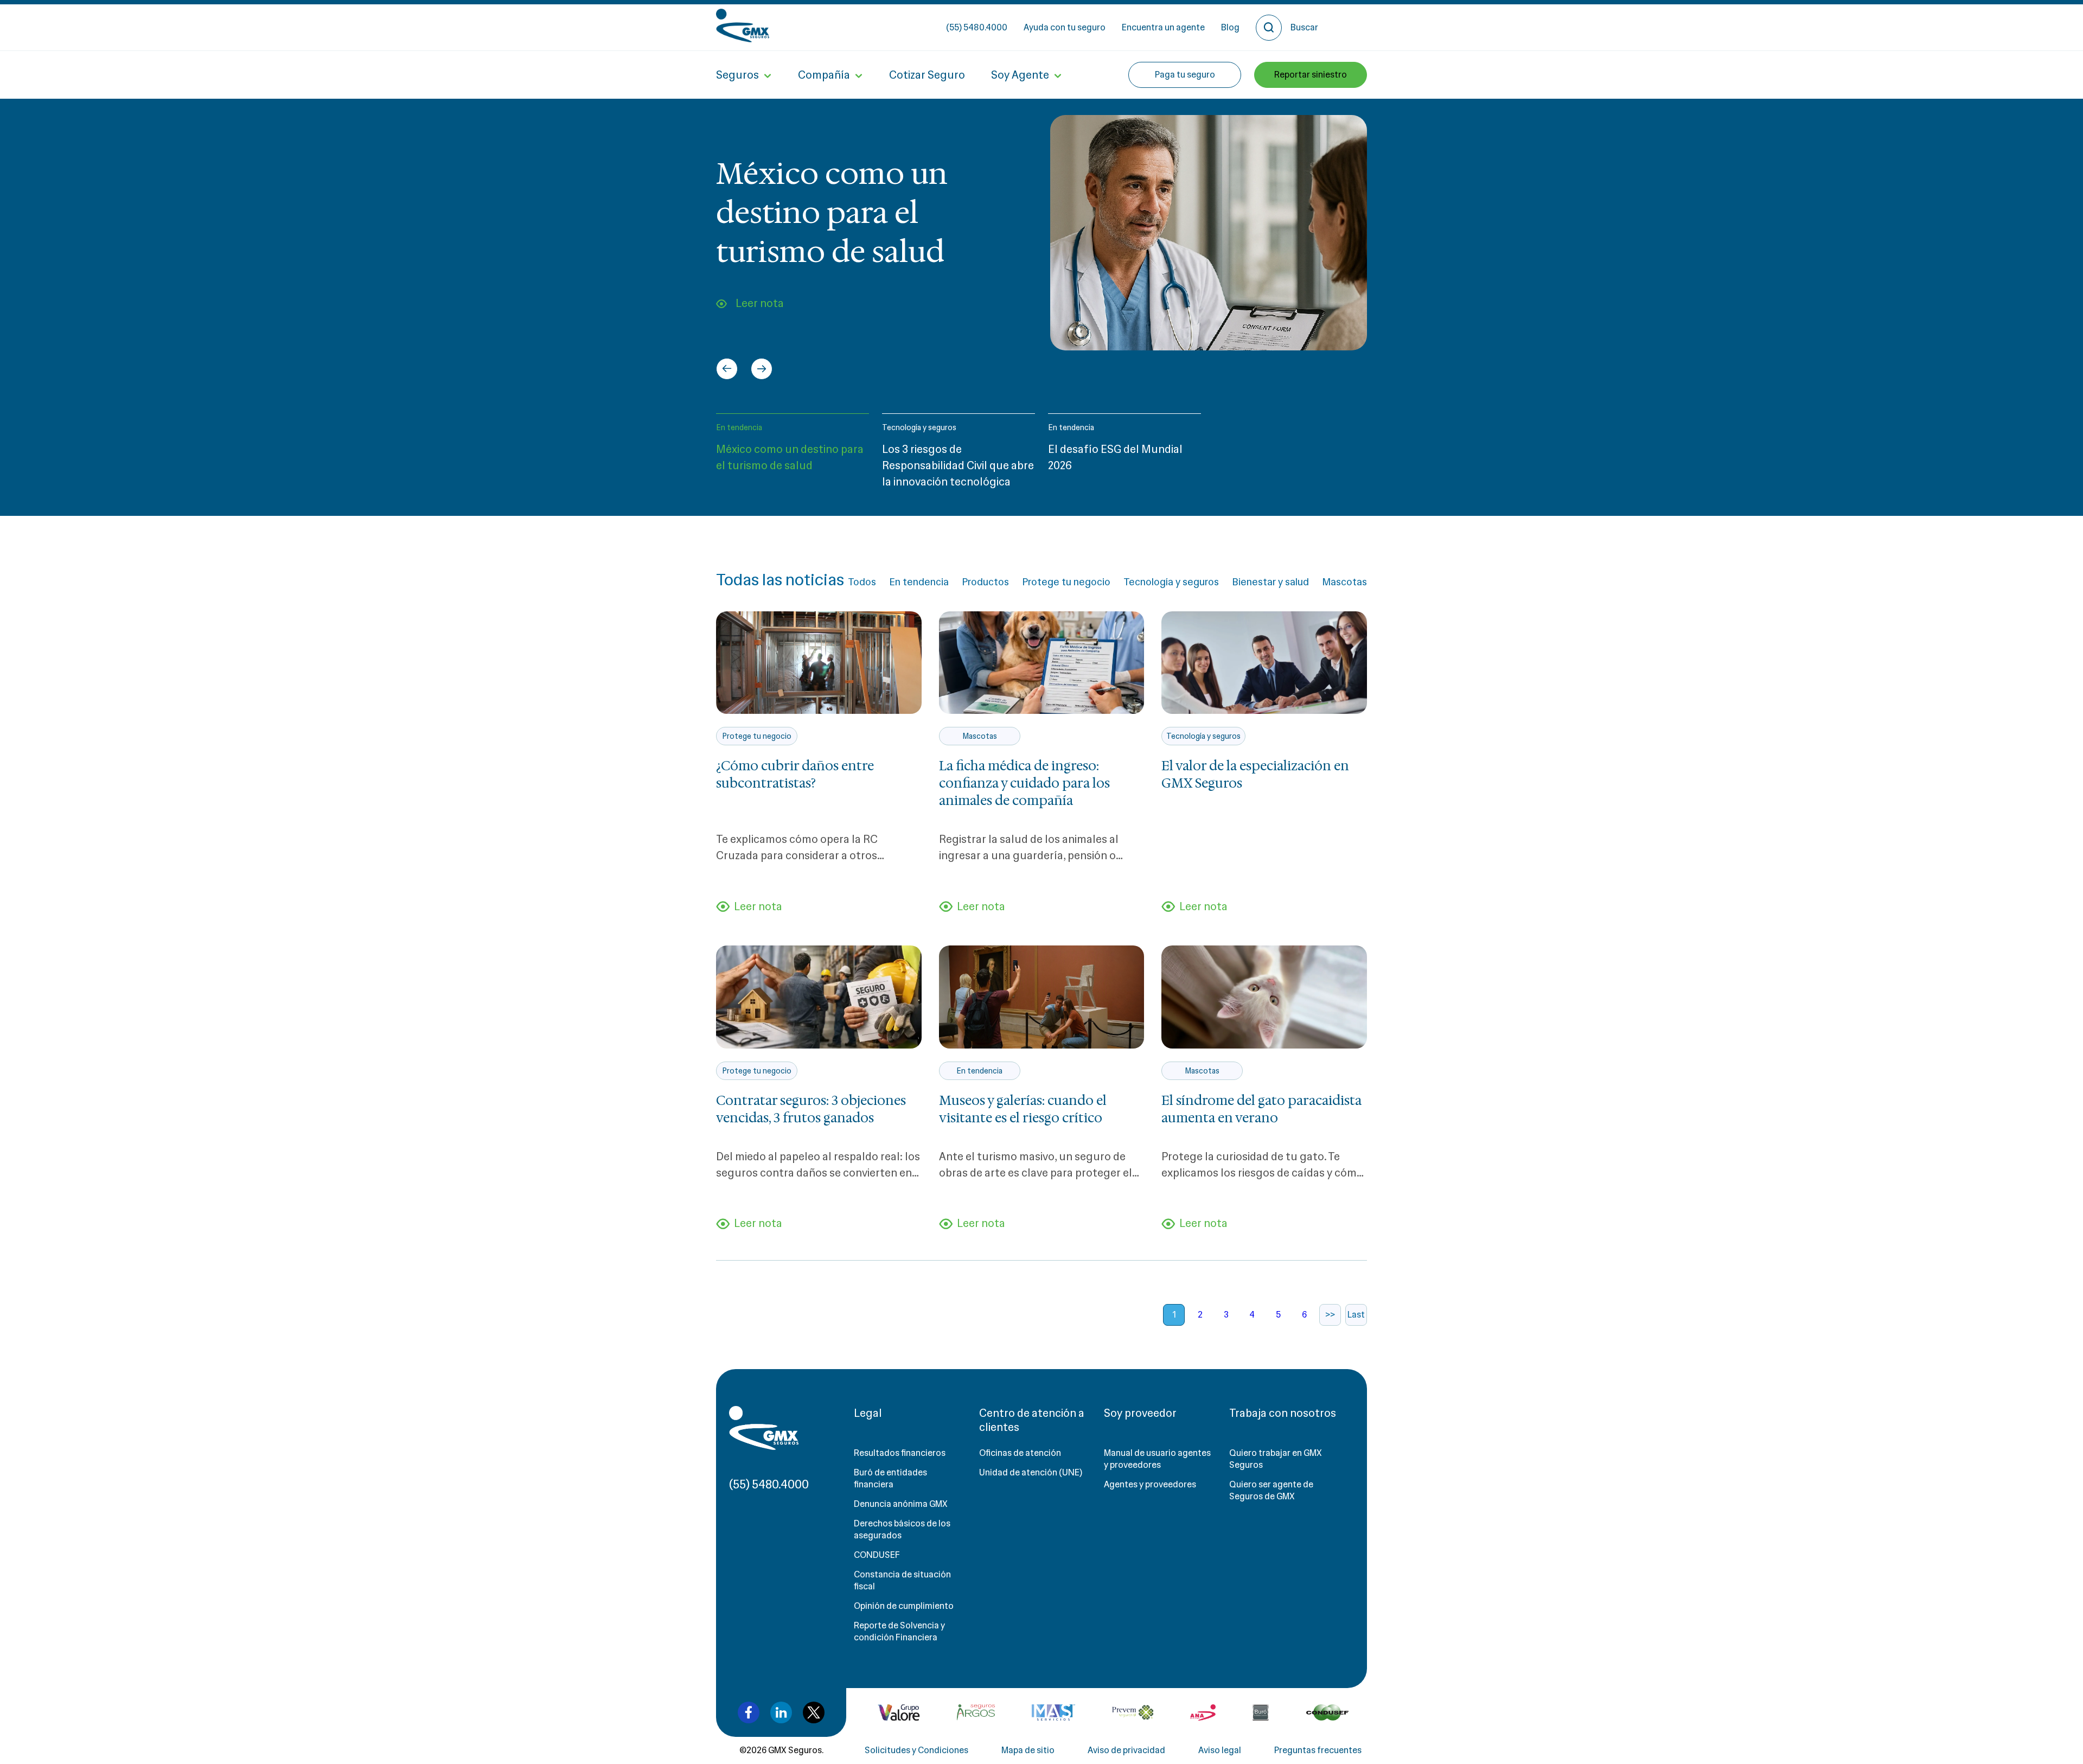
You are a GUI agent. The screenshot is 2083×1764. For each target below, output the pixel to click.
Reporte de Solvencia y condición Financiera (899, 1631)
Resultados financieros (900, 1453)
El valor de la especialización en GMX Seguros (1255, 775)
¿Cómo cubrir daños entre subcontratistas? (795, 775)
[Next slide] (762, 369)
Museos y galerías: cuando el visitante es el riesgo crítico (1023, 1109)
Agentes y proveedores (1150, 1484)
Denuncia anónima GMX (901, 1504)
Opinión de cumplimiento (904, 1606)
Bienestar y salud (1270, 582)
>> (1330, 1315)
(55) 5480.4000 (977, 27)
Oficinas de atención (1020, 1453)
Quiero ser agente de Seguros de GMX (1271, 1490)
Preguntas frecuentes (1318, 1750)
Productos (985, 582)
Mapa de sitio (1028, 1750)
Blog (1230, 27)
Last (1356, 1315)
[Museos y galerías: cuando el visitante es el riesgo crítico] (1042, 997)
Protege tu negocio (1066, 582)
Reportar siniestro (1311, 75)
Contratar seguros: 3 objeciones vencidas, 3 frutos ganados (811, 1109)
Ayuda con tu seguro (1065, 27)
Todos (862, 582)
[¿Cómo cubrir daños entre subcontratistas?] (819, 663)
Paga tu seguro (1185, 75)
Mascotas (1344, 582)
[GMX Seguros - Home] (743, 25)
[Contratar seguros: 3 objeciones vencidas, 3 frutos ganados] (819, 997)
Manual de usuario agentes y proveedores (1157, 1459)
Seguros (737, 75)
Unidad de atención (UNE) (1031, 1472)
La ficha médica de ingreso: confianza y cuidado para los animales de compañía (1024, 783)
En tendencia (739, 427)
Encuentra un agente (1163, 27)
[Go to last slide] (727, 369)
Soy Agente (1020, 75)
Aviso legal (1220, 1750)
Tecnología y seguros (919, 427)
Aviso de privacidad (1126, 1750)
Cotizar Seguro (927, 75)
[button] (793, 456)
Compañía (824, 75)
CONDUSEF (877, 1555)
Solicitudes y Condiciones (916, 1750)
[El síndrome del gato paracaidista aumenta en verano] (1264, 997)
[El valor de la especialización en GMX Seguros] (1264, 663)
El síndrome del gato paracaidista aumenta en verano (1261, 1109)
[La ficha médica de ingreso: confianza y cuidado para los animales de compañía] (1042, 663)
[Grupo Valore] (976, 1712)
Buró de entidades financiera (890, 1478)
